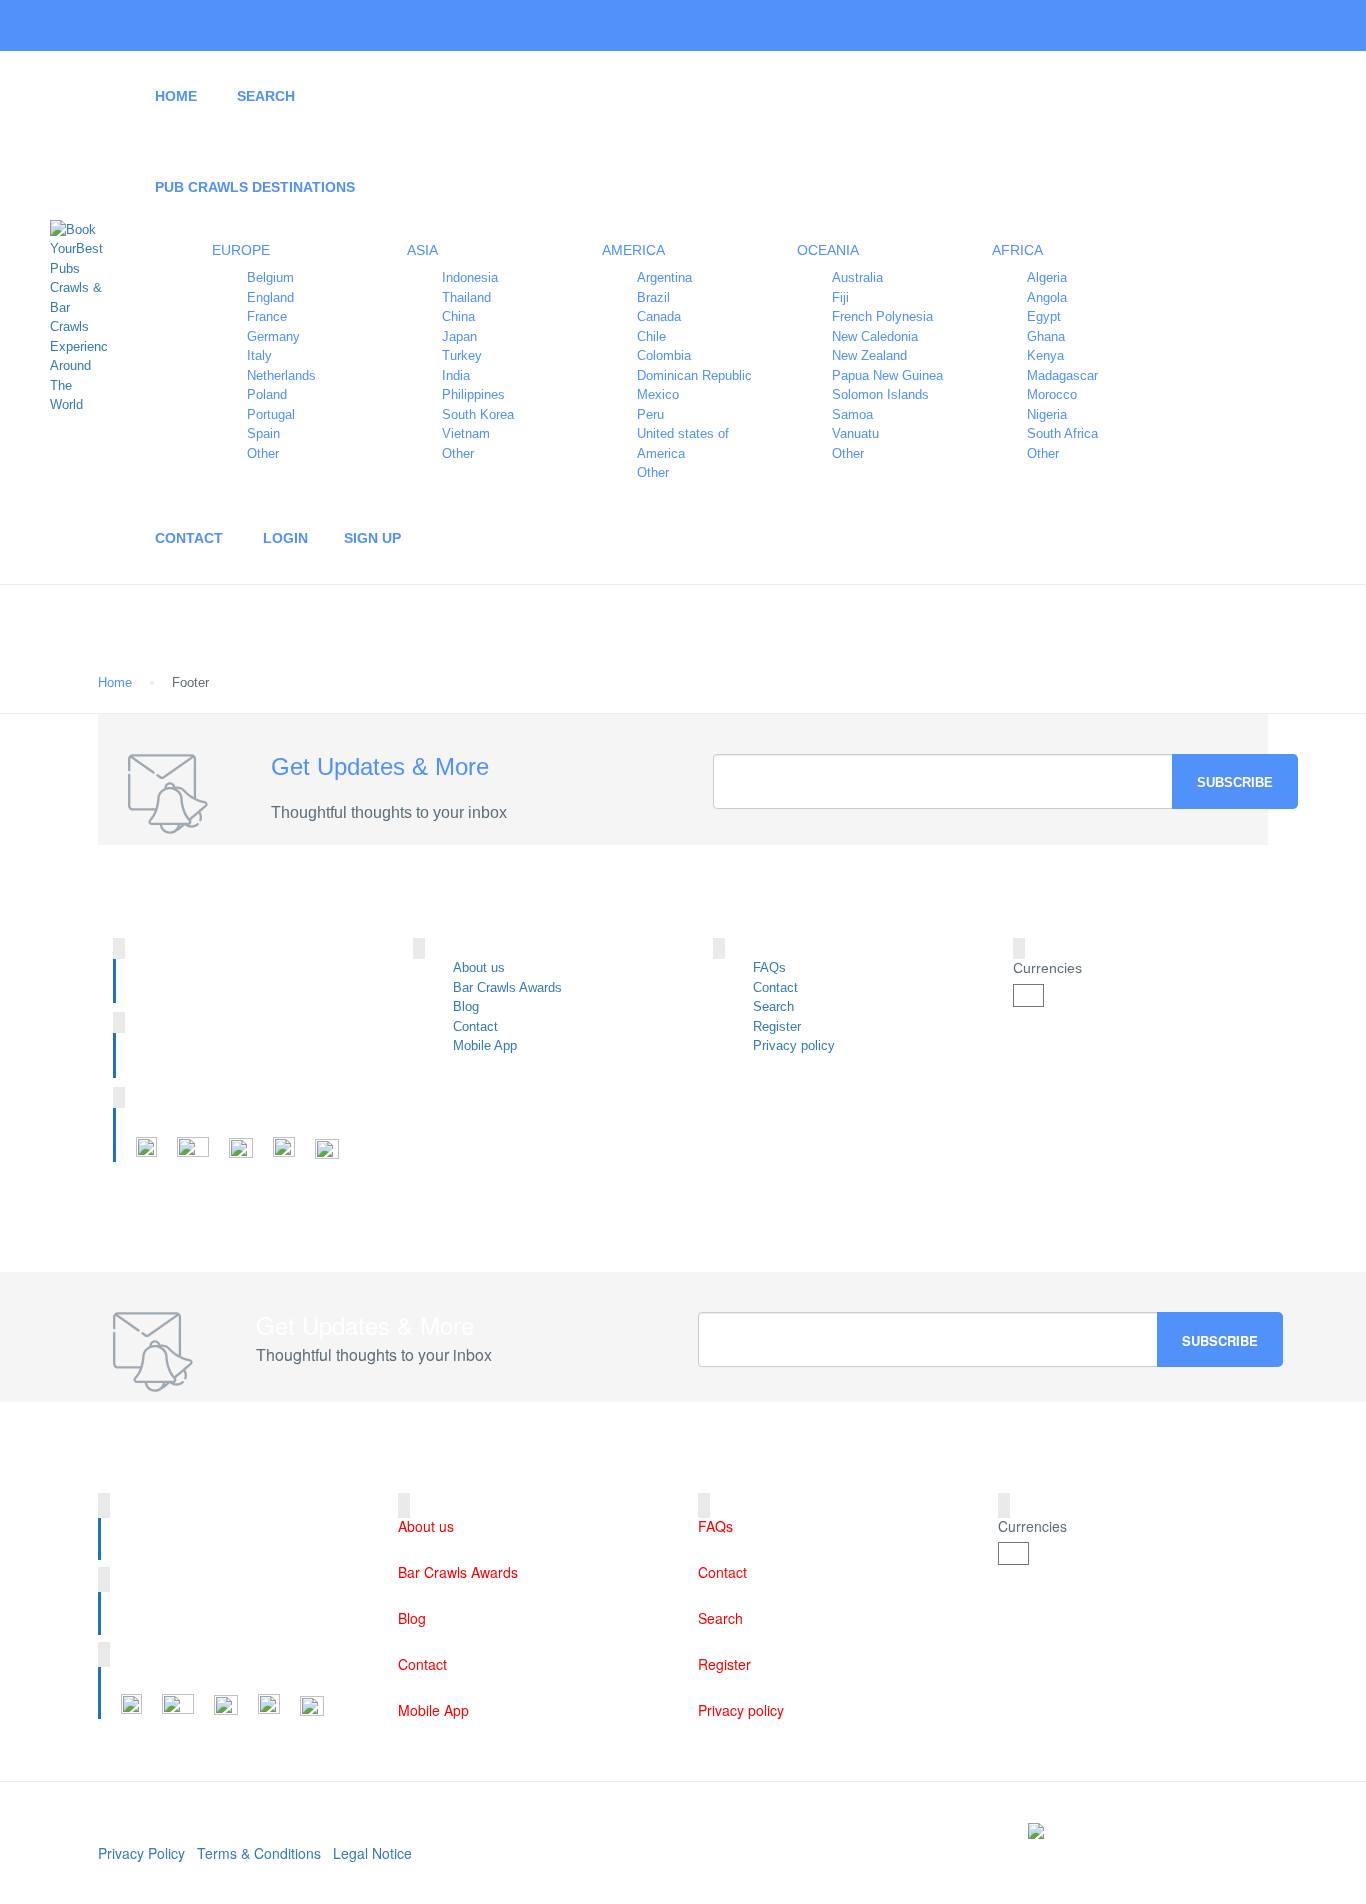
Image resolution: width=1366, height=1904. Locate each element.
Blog (466, 1006)
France (267, 316)
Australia (857, 277)
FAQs (769, 967)
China (458, 316)
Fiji (840, 297)
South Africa (1062, 433)
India (456, 375)
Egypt (1044, 316)
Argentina (664, 277)
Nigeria (1047, 414)
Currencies (1047, 968)
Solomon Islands (880, 394)
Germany (273, 336)
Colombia (664, 355)
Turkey (462, 355)
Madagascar (1062, 375)
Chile (651, 336)
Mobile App (485, 1045)
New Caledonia (875, 336)
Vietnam (466, 433)
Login (285, 538)
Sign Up (372, 538)
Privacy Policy (141, 1853)
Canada (659, 316)
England (270, 297)
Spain (263, 433)
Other (263, 453)
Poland (267, 394)
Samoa (852, 414)
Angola (1047, 297)
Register (777, 1026)
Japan (459, 336)
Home (176, 96)
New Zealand (869, 355)
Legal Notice (372, 1853)
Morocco (1052, 394)
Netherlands (281, 375)
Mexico (658, 394)
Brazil (653, 297)
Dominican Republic (694, 375)
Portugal (271, 414)
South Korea (478, 414)
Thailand (466, 297)
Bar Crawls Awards (507, 987)
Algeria (1047, 277)
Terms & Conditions (259, 1853)
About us (479, 967)
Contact (189, 538)
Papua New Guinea (887, 375)
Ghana (1046, 336)
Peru (650, 414)
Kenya (1045, 355)
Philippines (473, 394)
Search (266, 96)
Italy (259, 355)
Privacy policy (794, 1045)
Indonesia (470, 277)
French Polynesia (882, 316)
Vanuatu (855, 433)
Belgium (270, 277)
